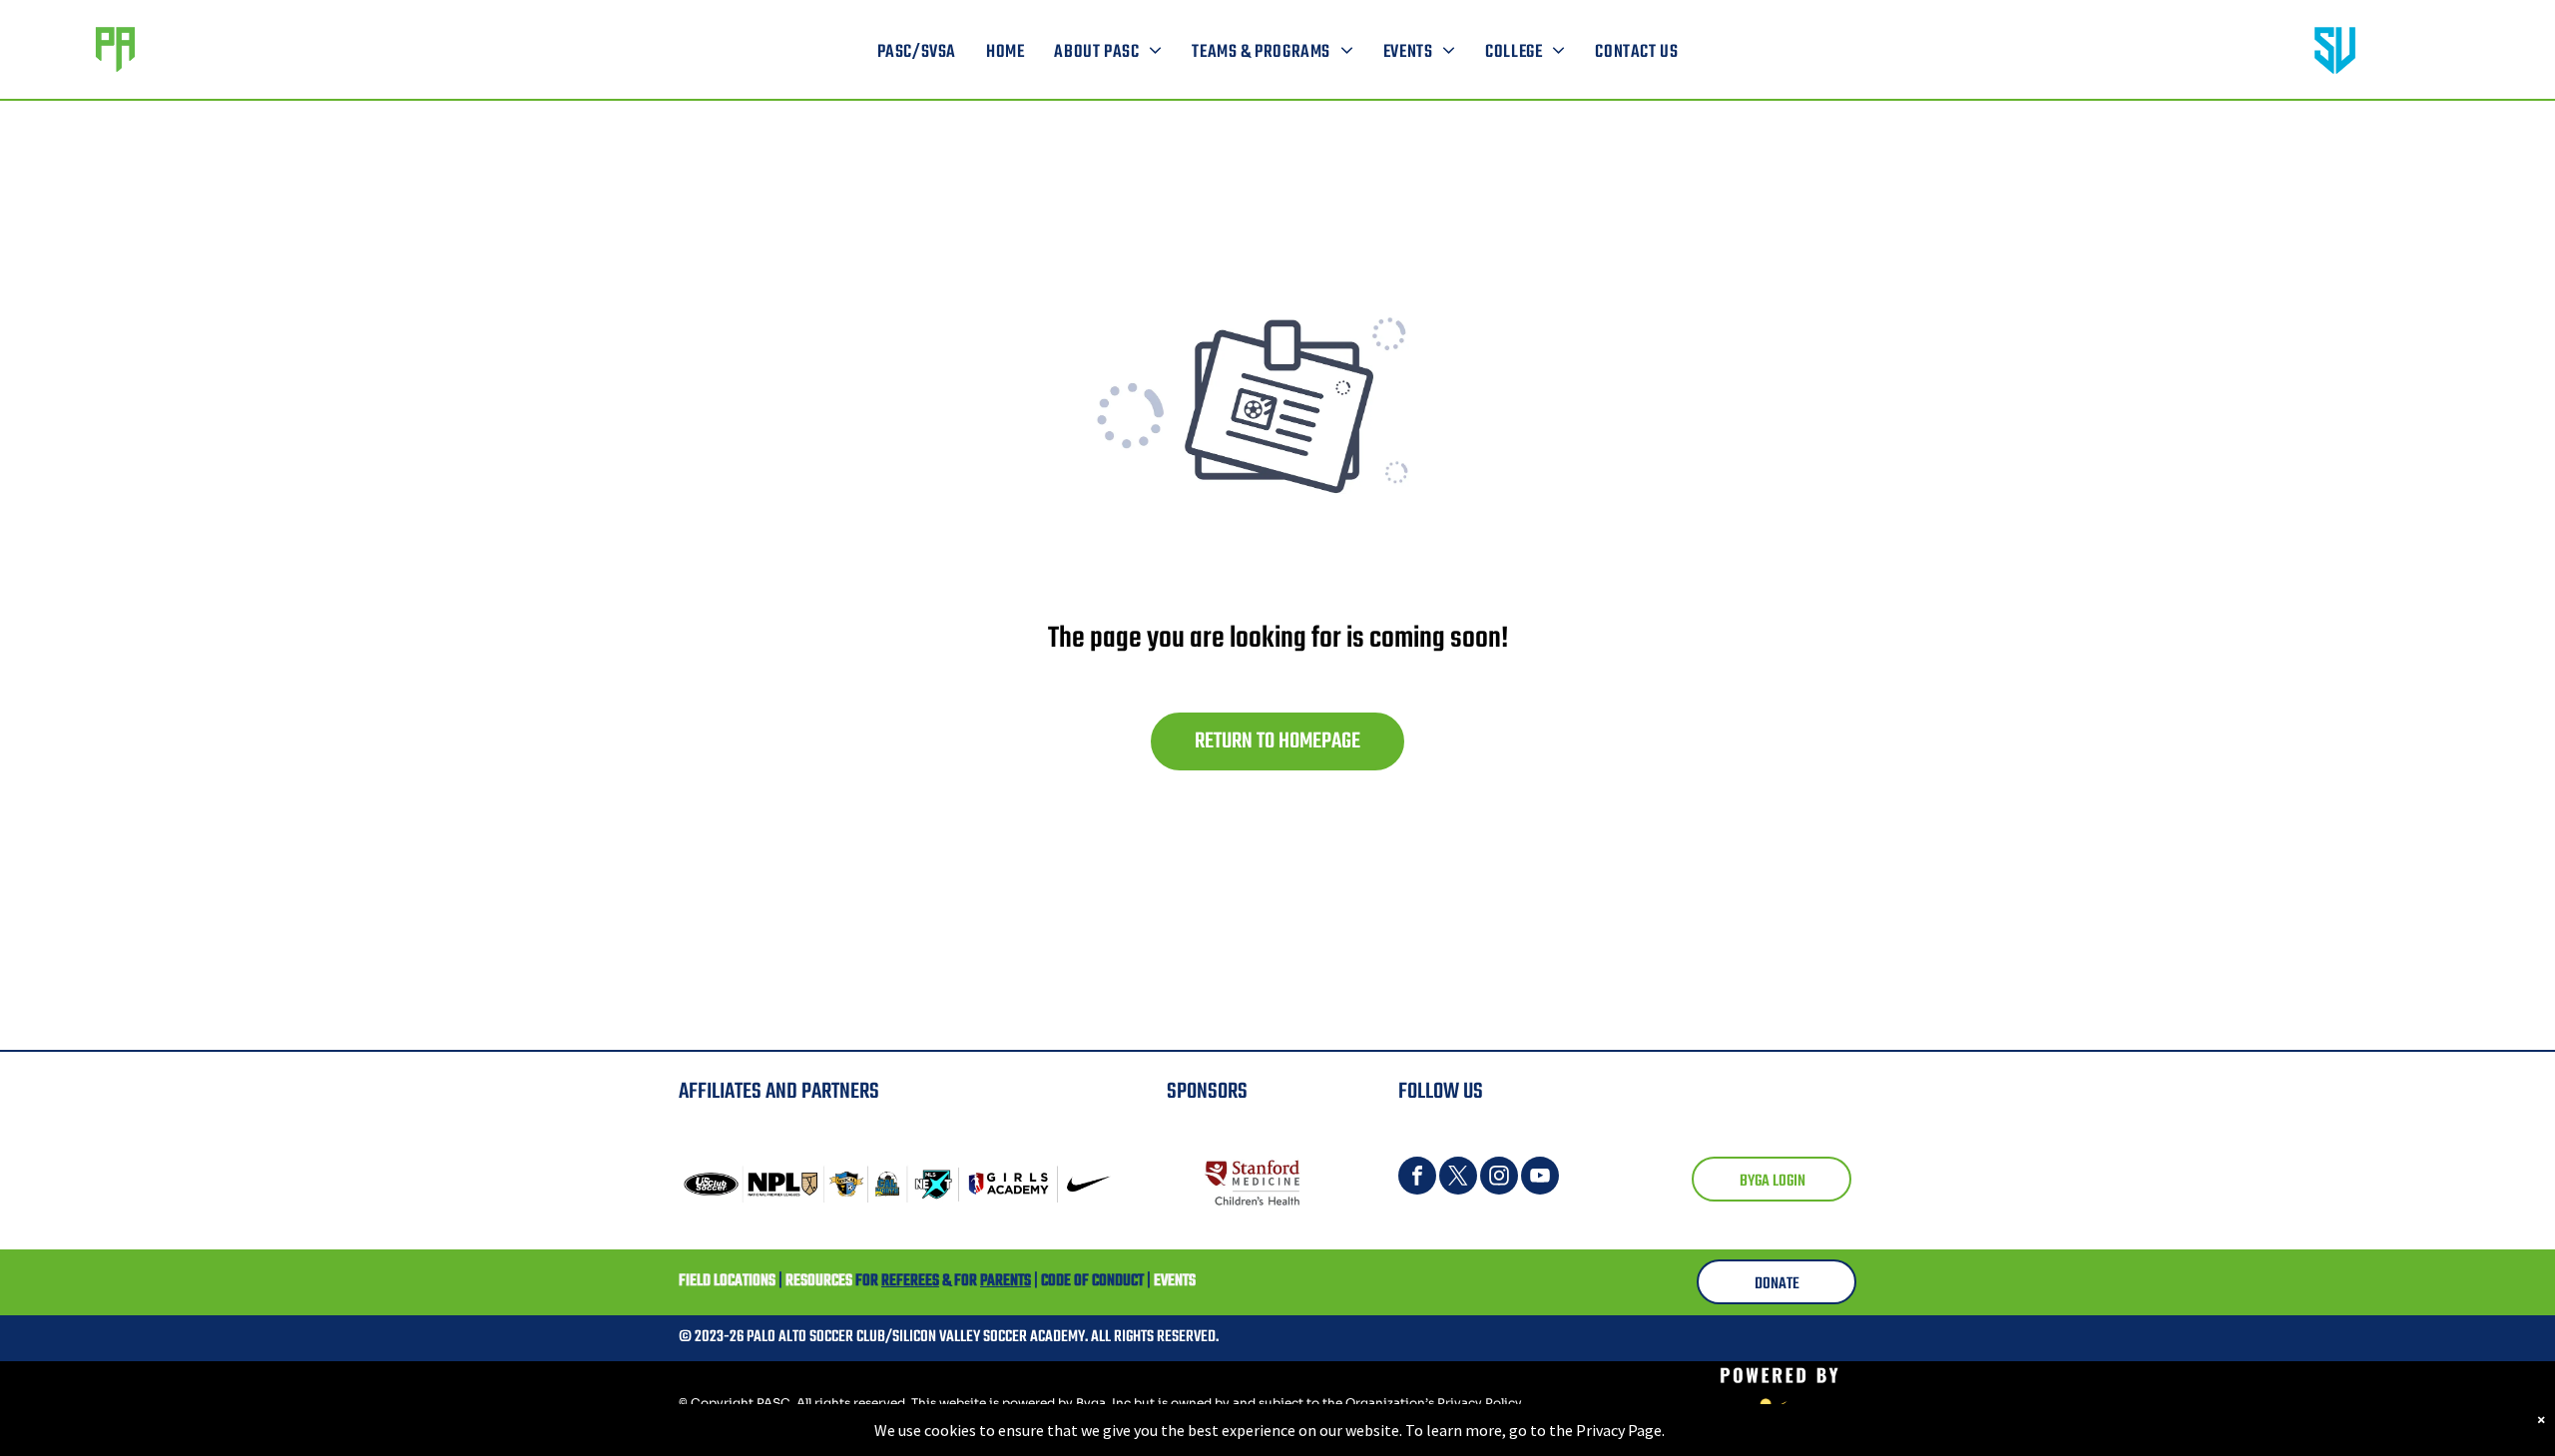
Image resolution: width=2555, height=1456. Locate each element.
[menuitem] (917, 53)
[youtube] (1540, 1178)
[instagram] (1499, 1178)
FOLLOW (1429, 1092)
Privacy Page (1619, 1430)
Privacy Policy (1480, 1403)
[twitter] (1458, 1178)
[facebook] (1417, 1178)
